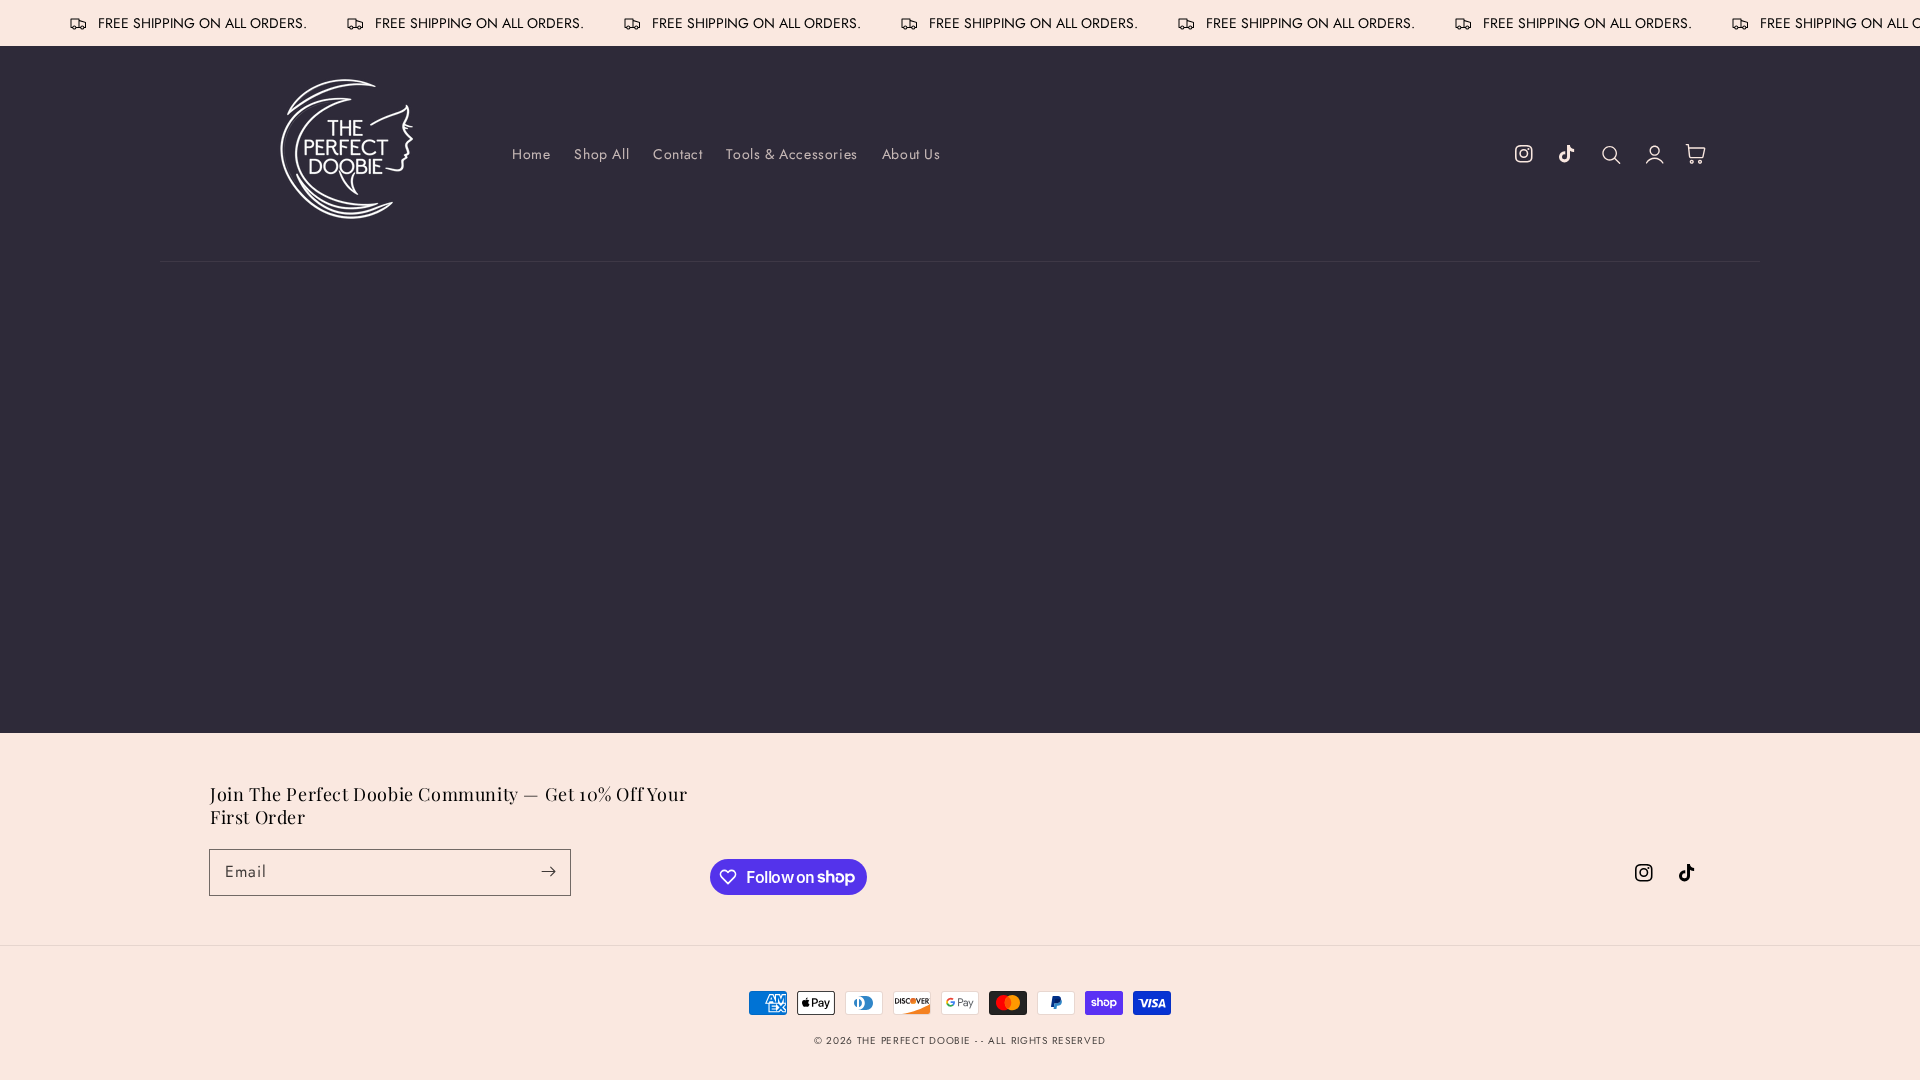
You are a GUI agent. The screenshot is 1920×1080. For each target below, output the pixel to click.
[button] (1612, 154)
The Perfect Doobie (914, 1040)
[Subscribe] (548, 872)
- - (981, 1040)
